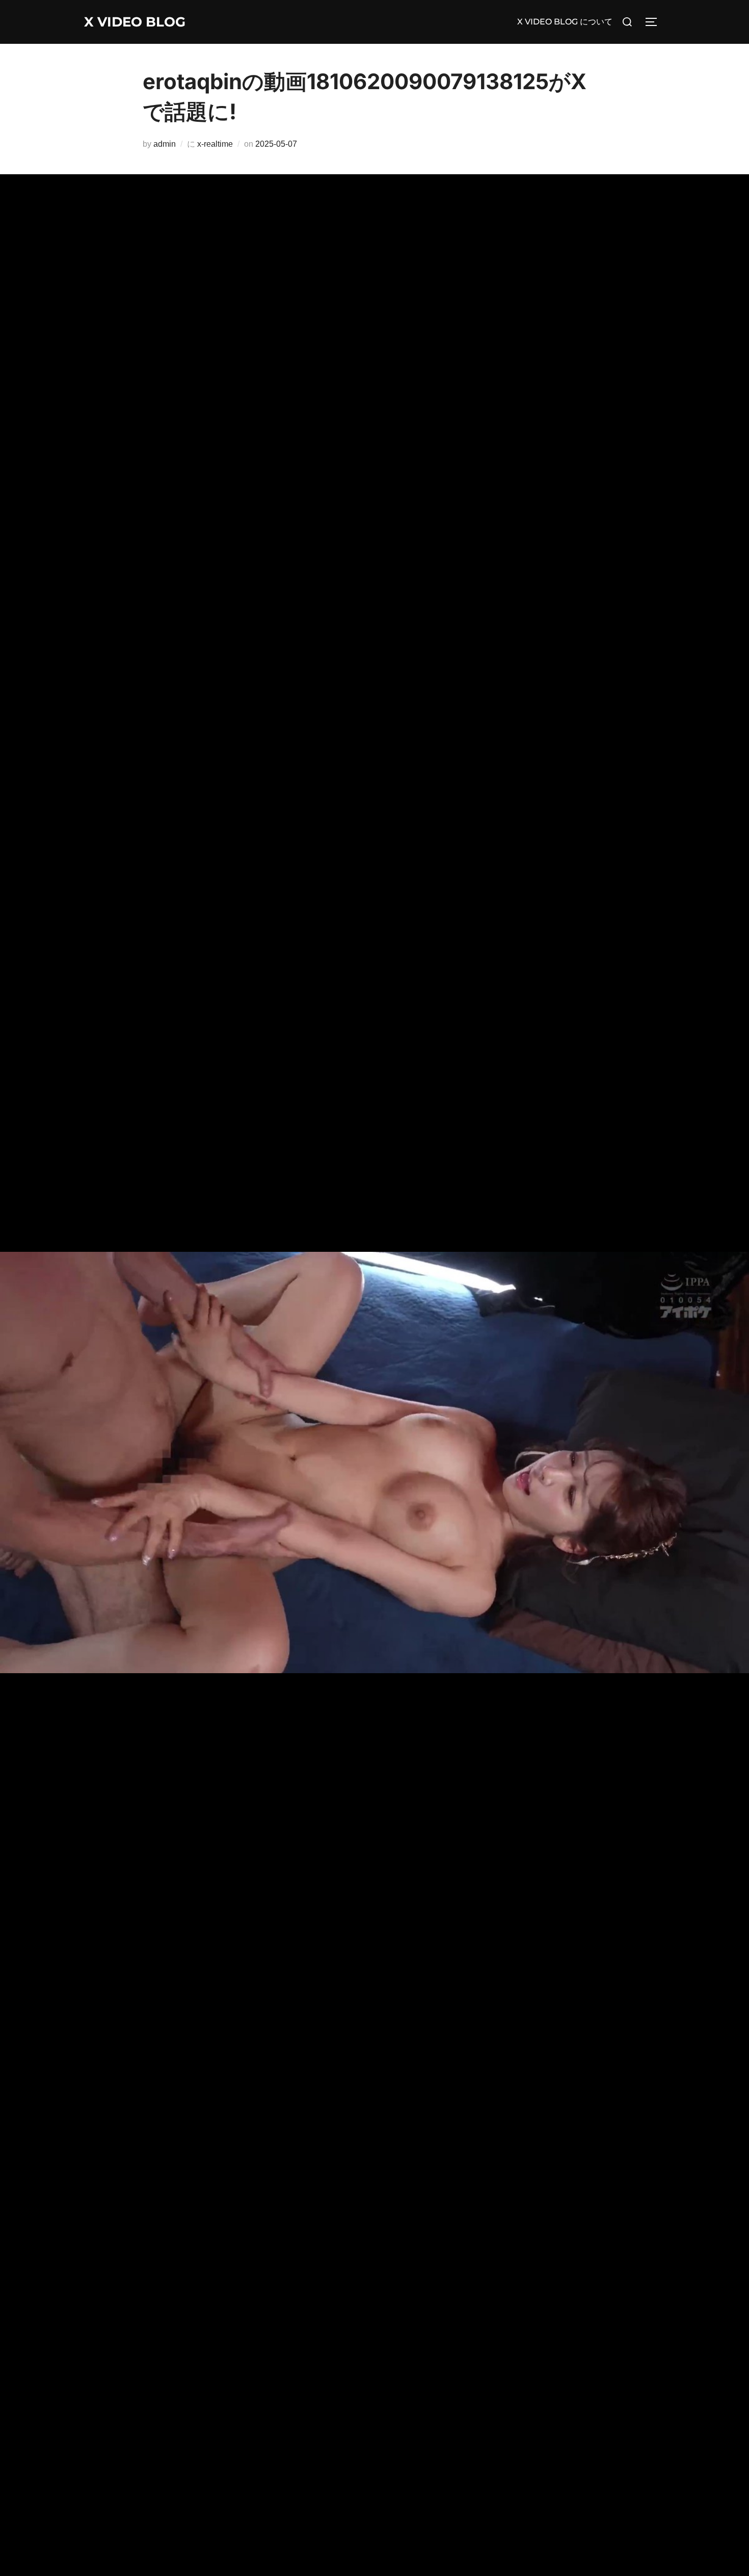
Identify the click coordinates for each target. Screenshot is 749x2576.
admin (165, 144)
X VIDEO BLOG (135, 22)
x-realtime (215, 144)
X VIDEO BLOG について (565, 22)
